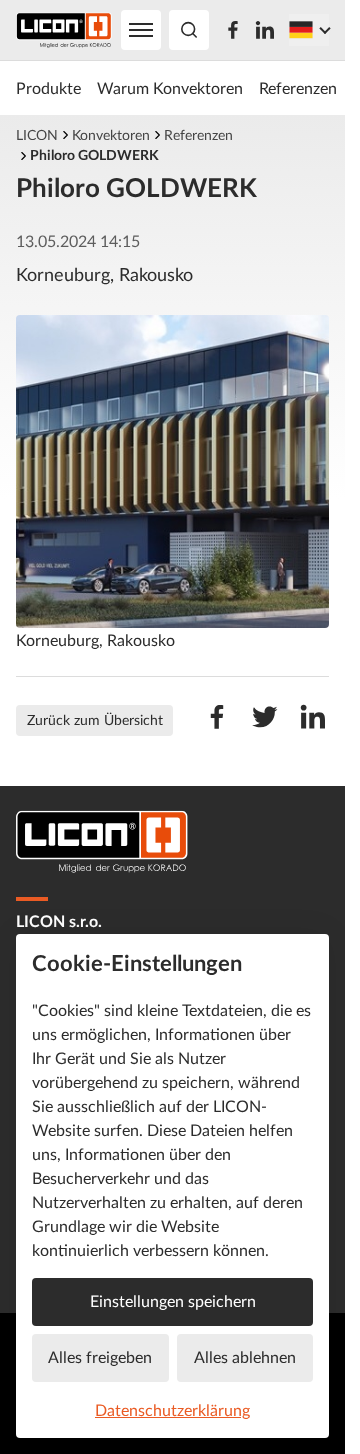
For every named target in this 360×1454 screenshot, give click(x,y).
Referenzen (298, 88)
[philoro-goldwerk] (172, 471)
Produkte (48, 88)
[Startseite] (64, 29)
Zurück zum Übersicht (95, 719)
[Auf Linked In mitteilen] (313, 727)
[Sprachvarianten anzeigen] (309, 30)
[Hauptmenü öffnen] (141, 30)
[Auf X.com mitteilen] (265, 727)
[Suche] (189, 30)
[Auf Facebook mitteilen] (217, 727)
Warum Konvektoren (170, 88)
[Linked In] (265, 30)
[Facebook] (233, 30)
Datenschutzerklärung (172, 1410)
